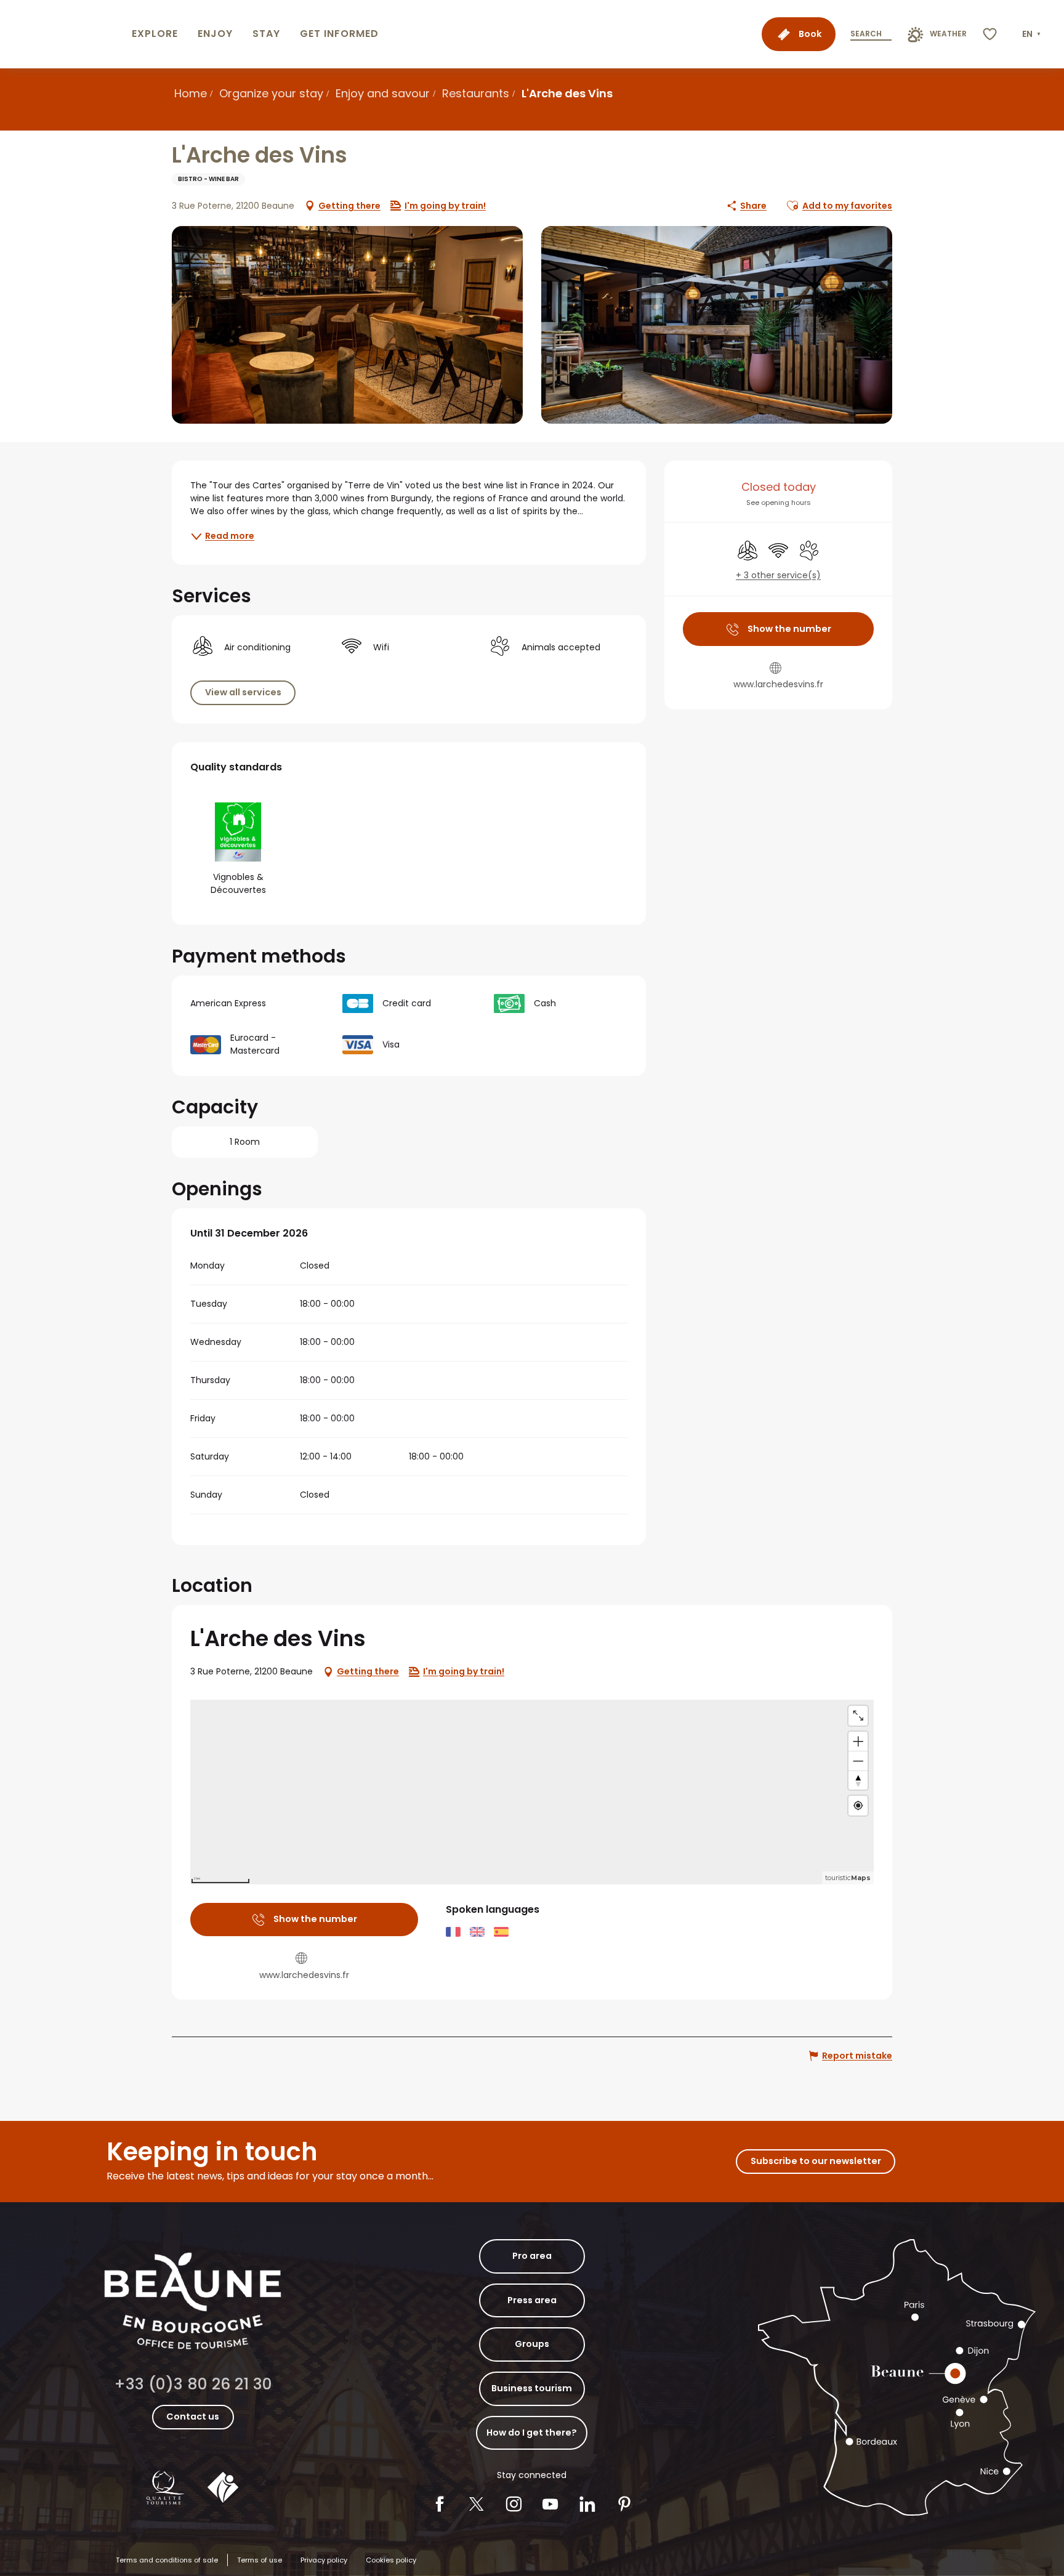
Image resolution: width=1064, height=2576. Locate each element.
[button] (1033, 34)
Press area (532, 2300)
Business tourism (532, 2388)
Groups (532, 2344)
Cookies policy (391, 2560)
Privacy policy (324, 2560)
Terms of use (260, 2560)
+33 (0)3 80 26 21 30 (193, 2384)
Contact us (193, 2417)
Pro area (532, 2256)
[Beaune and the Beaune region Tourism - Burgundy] (63, 34)
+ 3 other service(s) (778, 575)
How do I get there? (532, 2433)
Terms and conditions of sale (167, 2560)
